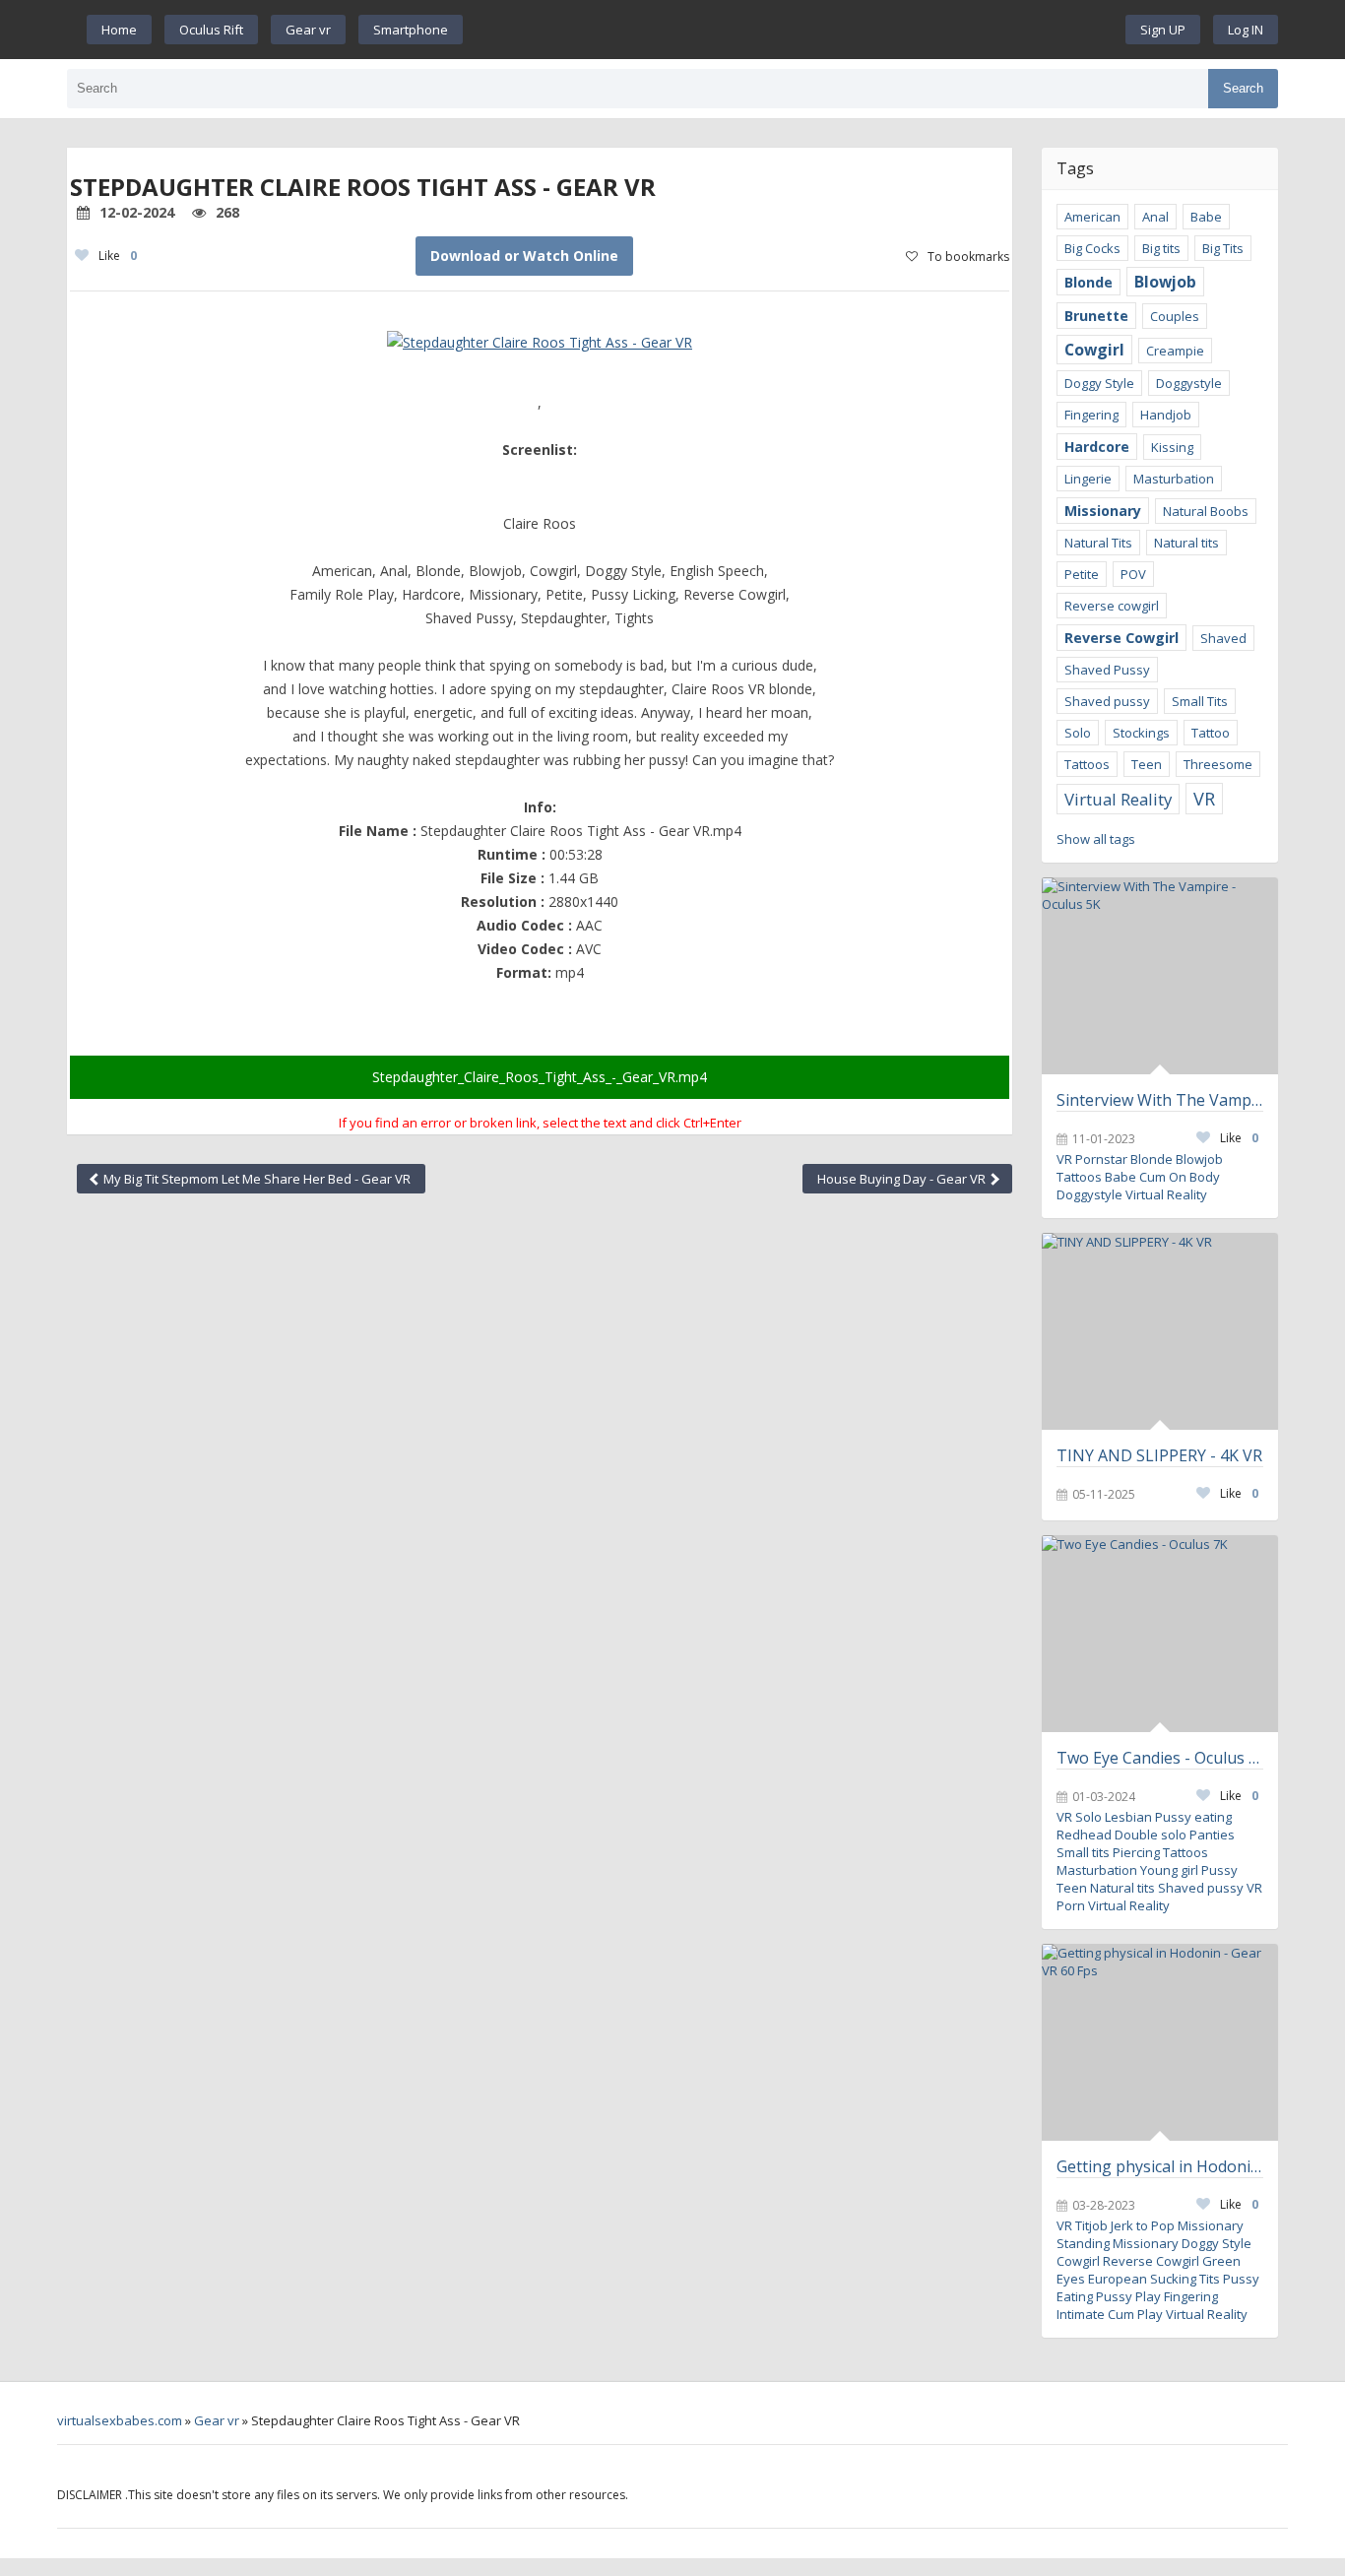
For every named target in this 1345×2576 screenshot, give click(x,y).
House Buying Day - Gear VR (903, 1179)
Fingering (1091, 415)
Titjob (1091, 2225)
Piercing (1136, 1852)
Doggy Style (1099, 383)
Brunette (1096, 316)
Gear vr (308, 30)
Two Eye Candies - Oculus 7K (1160, 1758)
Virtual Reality (1118, 799)
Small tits (1083, 1852)
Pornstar (1101, 1159)
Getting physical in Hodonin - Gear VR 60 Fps (1160, 2166)
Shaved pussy (1107, 701)
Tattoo (1211, 733)
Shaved (1223, 638)
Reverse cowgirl (1112, 606)
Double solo (1151, 1835)
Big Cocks (1092, 248)
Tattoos (1087, 764)
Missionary (1103, 511)
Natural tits (1186, 543)
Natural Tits (1098, 543)
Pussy (1219, 1870)
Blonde (1089, 282)
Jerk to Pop (1143, 2225)
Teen (1147, 764)
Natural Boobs (1206, 511)
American (1092, 217)
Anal (1155, 217)
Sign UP (1163, 30)
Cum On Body (1180, 1177)
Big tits (1161, 248)
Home (119, 30)
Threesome (1218, 764)
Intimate (1081, 2314)
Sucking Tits (1185, 2279)
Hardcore (1097, 447)
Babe (1206, 217)
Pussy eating (1193, 1817)
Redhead (1084, 1835)
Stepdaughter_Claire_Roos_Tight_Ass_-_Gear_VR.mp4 (540, 1077)
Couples (1175, 316)
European (1118, 2279)
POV (1133, 574)
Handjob (1166, 415)
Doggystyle (1189, 383)
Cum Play (1135, 2314)
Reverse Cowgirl (1121, 638)
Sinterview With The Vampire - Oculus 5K (1160, 1100)
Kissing (1172, 447)
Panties (1212, 1835)
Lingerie (1088, 479)
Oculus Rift (211, 30)
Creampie (1175, 351)
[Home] (795, 30)
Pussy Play (1128, 2296)
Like (118, 256)
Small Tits (1200, 701)
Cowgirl (1094, 350)
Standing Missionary (1118, 2243)
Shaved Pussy (1107, 670)
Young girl (1169, 1870)
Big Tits (1223, 248)
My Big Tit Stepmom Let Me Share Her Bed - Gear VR (256, 1179)
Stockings (1141, 733)
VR (1204, 799)
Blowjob (1165, 282)
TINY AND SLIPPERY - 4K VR (1159, 1455)
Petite (1082, 574)
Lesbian (1128, 1817)
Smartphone (411, 30)
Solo (1078, 733)
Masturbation (1174, 479)
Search (1243, 88)
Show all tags (1096, 839)
